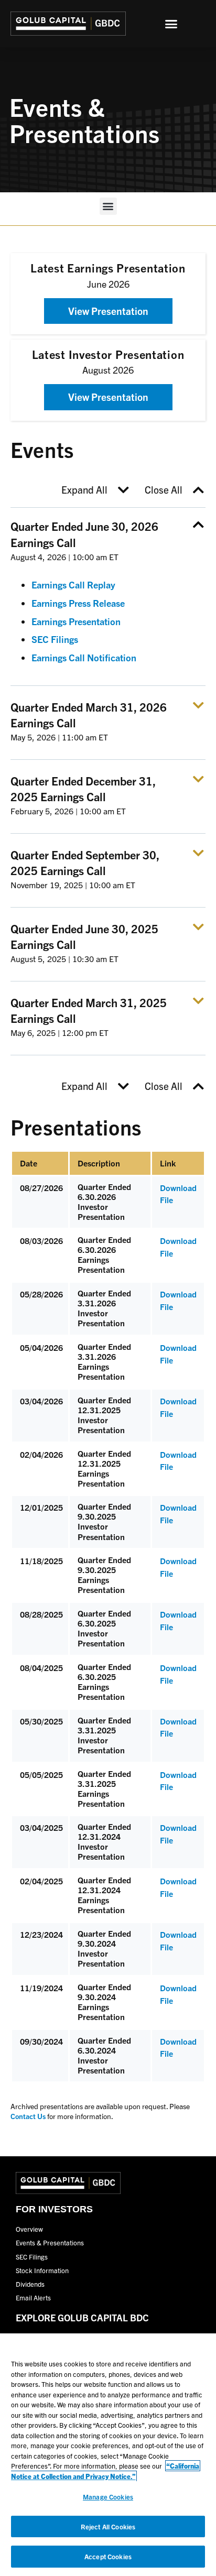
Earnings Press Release (78, 603)
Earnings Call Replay (73, 585)
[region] (108, 2455)
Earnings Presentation (76, 621)
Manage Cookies (108, 2497)
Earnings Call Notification (84, 657)
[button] (171, 24)
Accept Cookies (108, 2556)
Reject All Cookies (108, 2526)
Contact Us (28, 2116)
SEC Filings (55, 639)
